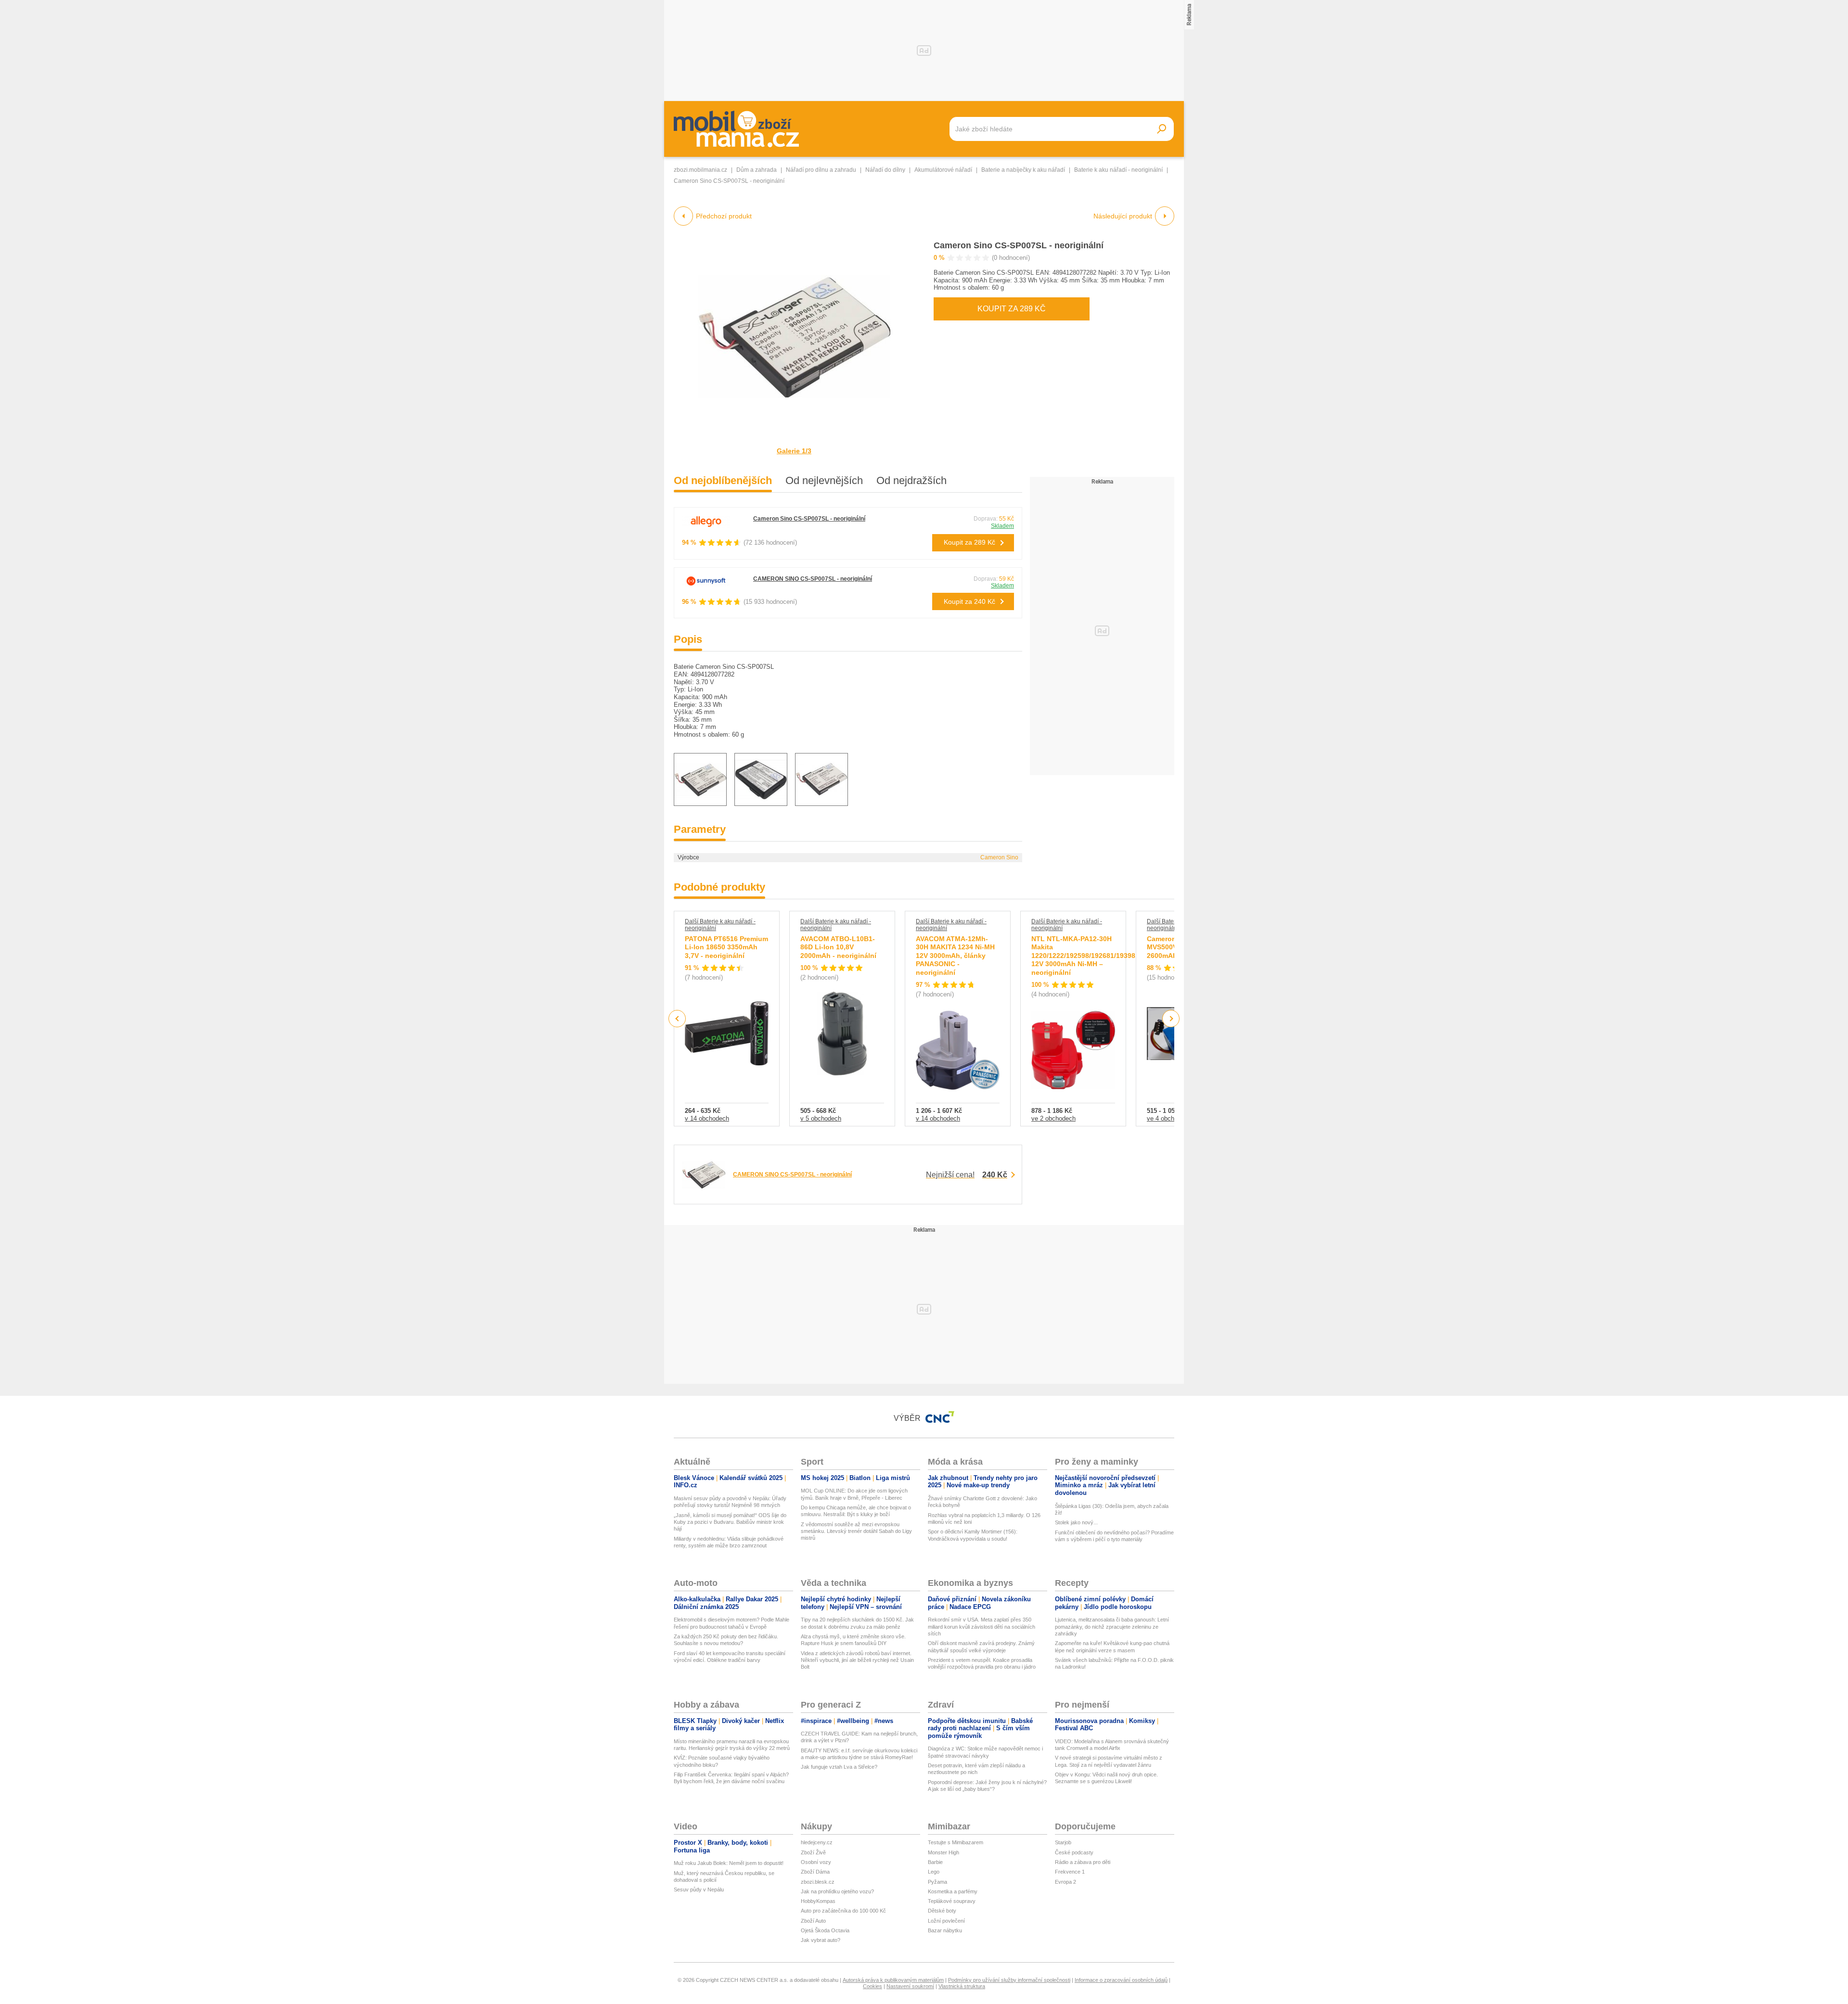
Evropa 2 (1065, 1882)
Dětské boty (942, 1911)
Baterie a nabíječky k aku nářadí (1023, 170)
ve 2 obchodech (1053, 1118)
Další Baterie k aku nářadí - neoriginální (720, 925)
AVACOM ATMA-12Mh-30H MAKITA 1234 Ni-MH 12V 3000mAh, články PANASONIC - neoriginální (955, 956)
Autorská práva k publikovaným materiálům (893, 1980)
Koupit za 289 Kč (1012, 309)
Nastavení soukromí (910, 1986)
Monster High (943, 1852)
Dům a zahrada (757, 170)
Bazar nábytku (945, 1930)
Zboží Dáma (815, 1872)
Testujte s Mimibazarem (956, 1842)
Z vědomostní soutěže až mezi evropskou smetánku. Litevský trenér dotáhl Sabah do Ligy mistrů (856, 1531)
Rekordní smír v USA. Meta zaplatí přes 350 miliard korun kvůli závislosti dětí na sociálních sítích (982, 1627)
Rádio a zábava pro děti (1083, 1862)
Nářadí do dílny (885, 170)
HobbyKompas (818, 1901)
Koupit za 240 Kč (969, 601)
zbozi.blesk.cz (818, 1882)
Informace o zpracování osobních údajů (1121, 1980)
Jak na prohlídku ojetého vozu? (837, 1891)
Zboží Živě (813, 1852)
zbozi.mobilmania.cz (700, 170)
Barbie (935, 1862)
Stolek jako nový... (1076, 1522)
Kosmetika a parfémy (953, 1891)
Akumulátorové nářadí (943, 170)
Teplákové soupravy (952, 1901)
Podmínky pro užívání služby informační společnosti (1009, 1980)
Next (1171, 1019)
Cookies (873, 1986)
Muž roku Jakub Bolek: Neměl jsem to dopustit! (729, 1863)
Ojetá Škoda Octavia (825, 1930)
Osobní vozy (816, 1862)
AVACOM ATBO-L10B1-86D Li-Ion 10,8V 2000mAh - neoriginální (838, 947)
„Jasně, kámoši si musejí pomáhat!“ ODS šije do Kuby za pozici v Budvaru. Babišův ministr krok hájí (730, 1522)
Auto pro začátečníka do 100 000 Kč (843, 1911)
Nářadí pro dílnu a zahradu (821, 170)
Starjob (1063, 1842)
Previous (677, 1018)
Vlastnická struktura (962, 1986)
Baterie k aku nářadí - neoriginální (1118, 170)
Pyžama (937, 1882)
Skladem (1002, 526)
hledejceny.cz (817, 1842)
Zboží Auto (813, 1921)
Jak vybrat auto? (821, 1940)
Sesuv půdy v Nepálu (699, 1889)
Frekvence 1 (1070, 1872)
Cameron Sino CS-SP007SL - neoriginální (1019, 245)
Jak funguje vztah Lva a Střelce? (839, 1767)
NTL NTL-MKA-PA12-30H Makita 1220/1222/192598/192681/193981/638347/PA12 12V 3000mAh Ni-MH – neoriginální (1107, 956)
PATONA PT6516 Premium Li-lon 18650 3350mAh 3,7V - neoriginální (726, 947)
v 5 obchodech (821, 1118)
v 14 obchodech (707, 1118)
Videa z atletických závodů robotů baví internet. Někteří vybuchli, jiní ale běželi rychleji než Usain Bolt (857, 1660)
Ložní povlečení (946, 1921)
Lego (934, 1872)
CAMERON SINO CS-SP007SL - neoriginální (813, 579)
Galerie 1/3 (794, 451)
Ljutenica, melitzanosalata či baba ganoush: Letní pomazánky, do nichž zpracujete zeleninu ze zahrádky (1112, 1627)
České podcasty (1074, 1852)
